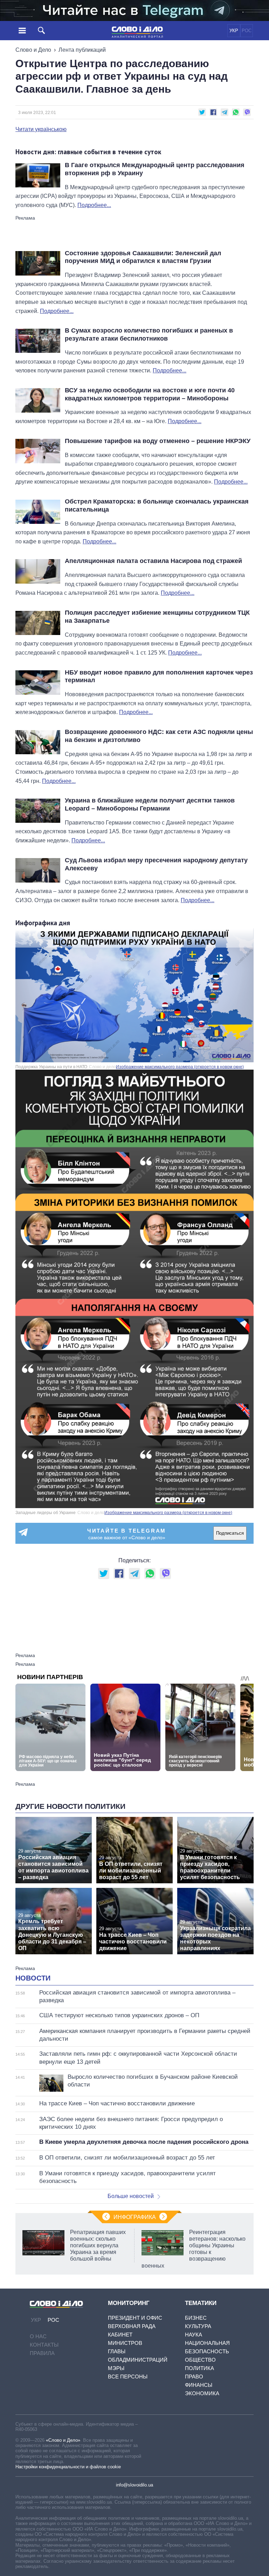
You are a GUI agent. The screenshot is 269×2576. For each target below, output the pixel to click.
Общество (200, 2360)
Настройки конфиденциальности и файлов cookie (68, 2467)
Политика (199, 2368)
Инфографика (135, 2217)
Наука (194, 2335)
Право (194, 2377)
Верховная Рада (132, 2326)
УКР (234, 31)
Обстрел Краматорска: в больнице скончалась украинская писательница (157, 505)
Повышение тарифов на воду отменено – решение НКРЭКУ (158, 441)
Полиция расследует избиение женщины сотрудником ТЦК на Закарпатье (157, 617)
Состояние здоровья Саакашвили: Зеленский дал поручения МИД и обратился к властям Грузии (143, 257)
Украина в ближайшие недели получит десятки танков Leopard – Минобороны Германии (150, 804)
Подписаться (230, 1533)
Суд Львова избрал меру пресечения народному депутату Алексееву (156, 864)
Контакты (44, 2345)
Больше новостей (131, 2196)
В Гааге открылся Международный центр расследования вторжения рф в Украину (155, 169)
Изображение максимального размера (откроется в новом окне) (180, 1067)
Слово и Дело (33, 50)
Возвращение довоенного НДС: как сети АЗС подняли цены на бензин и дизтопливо (159, 736)
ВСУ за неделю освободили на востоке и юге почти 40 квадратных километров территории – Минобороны (150, 394)
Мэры (116, 2368)
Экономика (202, 2393)
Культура (198, 2326)
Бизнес (196, 2318)
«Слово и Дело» (63, 2440)
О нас (38, 2336)
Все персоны (128, 2377)
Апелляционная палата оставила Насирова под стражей (153, 561)
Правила (42, 2353)
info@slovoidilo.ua (134, 2485)
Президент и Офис (135, 2318)
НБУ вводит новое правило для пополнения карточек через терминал (159, 676)
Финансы (199, 2385)
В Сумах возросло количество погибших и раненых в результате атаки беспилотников (149, 334)
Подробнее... (94, 205)
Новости (33, 1978)
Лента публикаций (82, 50)
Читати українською (41, 129)
